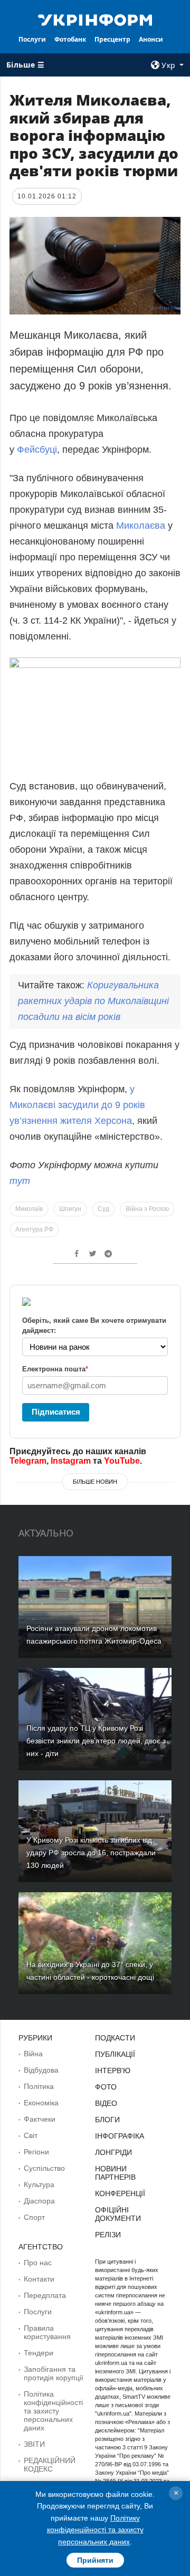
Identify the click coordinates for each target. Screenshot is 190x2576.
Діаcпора (39, 2201)
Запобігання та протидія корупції (54, 2373)
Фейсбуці (37, 450)
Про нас (38, 2263)
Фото (106, 2087)
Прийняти (95, 2560)
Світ (31, 2135)
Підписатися (56, 1412)
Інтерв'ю (113, 2071)
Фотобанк (70, 39)
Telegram (28, 1461)
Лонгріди (113, 2152)
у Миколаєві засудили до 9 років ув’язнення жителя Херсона (77, 1105)
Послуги (32, 39)
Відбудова (41, 2070)
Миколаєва (141, 526)
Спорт (34, 2217)
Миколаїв (29, 1209)
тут (20, 1181)
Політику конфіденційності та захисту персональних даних (95, 2530)
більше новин (95, 1482)
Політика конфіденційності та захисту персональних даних (53, 2411)
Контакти (39, 2279)
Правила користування (47, 2332)
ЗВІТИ (34, 2444)
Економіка (41, 2103)
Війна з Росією (147, 1209)
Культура (39, 2184)
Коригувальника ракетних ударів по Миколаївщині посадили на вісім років (93, 1001)
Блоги (107, 2120)
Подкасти (115, 2038)
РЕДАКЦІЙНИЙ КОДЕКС (50, 2465)
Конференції (120, 2193)
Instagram (71, 1461)
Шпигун (70, 1209)
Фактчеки (40, 2119)
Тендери (39, 2353)
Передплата (45, 2295)
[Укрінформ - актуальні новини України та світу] (95, 19)
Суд (103, 1209)
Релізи (108, 2235)
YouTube (122, 1461)
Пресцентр (112, 39)
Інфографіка (120, 2136)
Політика (39, 2086)
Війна (33, 2054)
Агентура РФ (34, 1229)
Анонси (151, 39)
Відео (106, 2103)
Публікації (115, 2054)
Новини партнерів (115, 2173)
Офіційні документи (118, 2214)
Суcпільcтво (44, 2168)
